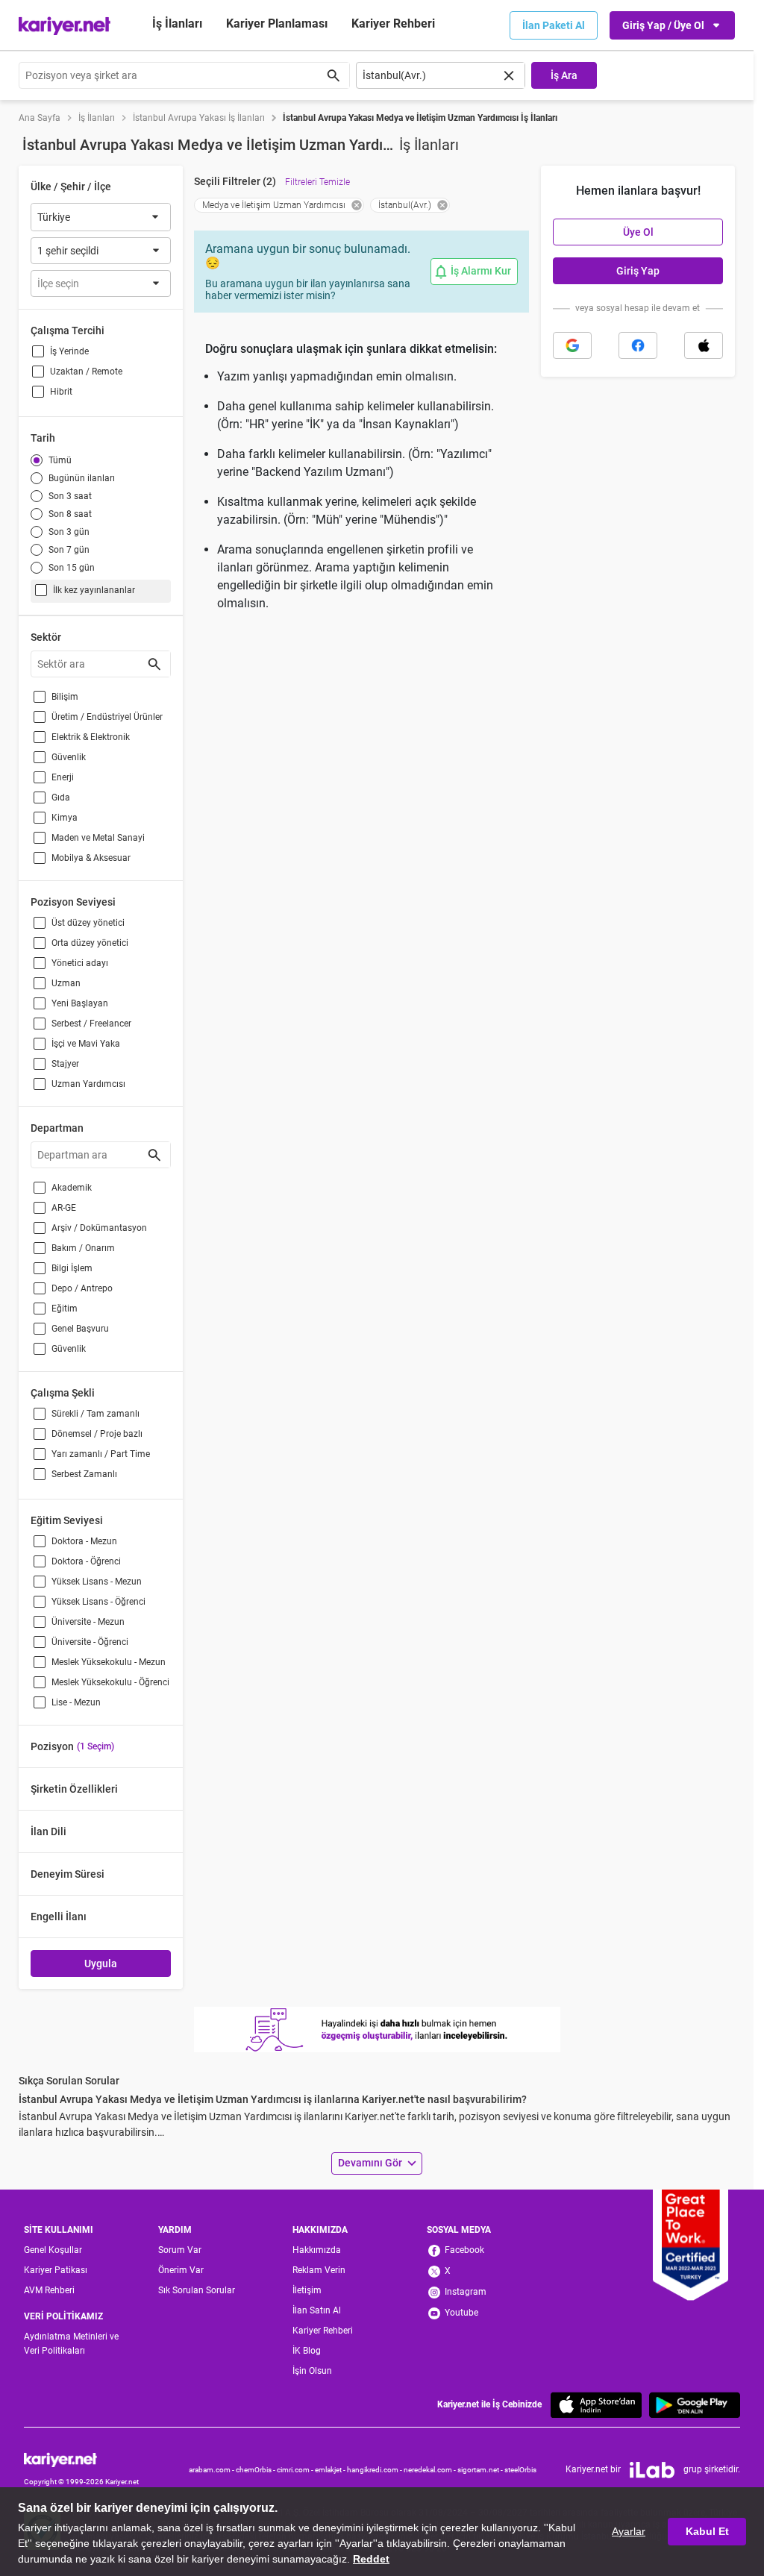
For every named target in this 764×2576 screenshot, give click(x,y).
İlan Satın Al (317, 2310)
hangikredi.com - (375, 2470)
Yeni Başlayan (80, 1003)
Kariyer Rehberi (323, 2331)
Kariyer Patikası (56, 2270)
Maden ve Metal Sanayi (98, 838)
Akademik (72, 1188)
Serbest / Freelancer (91, 1024)
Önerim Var (181, 2270)
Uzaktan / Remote (86, 372)
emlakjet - (331, 2470)
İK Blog (307, 2351)
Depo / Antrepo (82, 1288)
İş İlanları (177, 23)
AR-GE (64, 1208)
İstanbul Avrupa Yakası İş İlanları (199, 118)
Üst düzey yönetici (88, 923)
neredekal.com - (430, 2470)
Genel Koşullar (53, 2250)
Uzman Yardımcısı (88, 1084)
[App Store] (596, 2405)
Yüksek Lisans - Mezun (97, 1582)
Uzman (66, 983)
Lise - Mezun (76, 1702)
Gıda (61, 797)
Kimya (65, 818)
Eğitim (65, 1309)
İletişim (307, 2290)
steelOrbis (520, 2470)
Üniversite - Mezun (88, 1622)
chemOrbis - (256, 2470)
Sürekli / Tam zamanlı (95, 1414)
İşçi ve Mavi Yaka (86, 1044)
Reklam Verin (319, 2270)
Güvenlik (69, 757)
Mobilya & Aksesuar (91, 858)
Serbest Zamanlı (84, 1474)
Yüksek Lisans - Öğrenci (98, 1602)
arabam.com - (212, 2470)
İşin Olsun (312, 2371)
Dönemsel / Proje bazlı (97, 1434)
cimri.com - (296, 2470)
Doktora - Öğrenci (86, 1561)
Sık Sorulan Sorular (197, 2290)
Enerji (63, 777)
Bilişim (65, 697)
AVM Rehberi (49, 2290)
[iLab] (652, 2470)
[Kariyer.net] (81, 2459)
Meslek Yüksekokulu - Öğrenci (110, 1682)
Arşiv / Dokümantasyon (99, 1228)
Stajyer (65, 1064)
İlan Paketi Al (554, 25)
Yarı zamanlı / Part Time (101, 1454)
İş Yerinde (69, 351)
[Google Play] (695, 2405)
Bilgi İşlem (72, 1268)
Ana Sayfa (40, 118)
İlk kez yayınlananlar (94, 590)
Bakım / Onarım (83, 1248)
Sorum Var (180, 2250)
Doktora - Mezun (84, 1541)
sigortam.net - (481, 2470)
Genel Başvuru (80, 1329)
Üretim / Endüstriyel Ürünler (107, 717)
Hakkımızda (317, 2250)
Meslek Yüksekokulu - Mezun (109, 1662)
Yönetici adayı (80, 963)
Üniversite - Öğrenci (90, 1642)
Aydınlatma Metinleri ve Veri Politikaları (71, 2344)
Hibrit (61, 392)
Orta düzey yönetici (90, 943)
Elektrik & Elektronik (91, 737)
